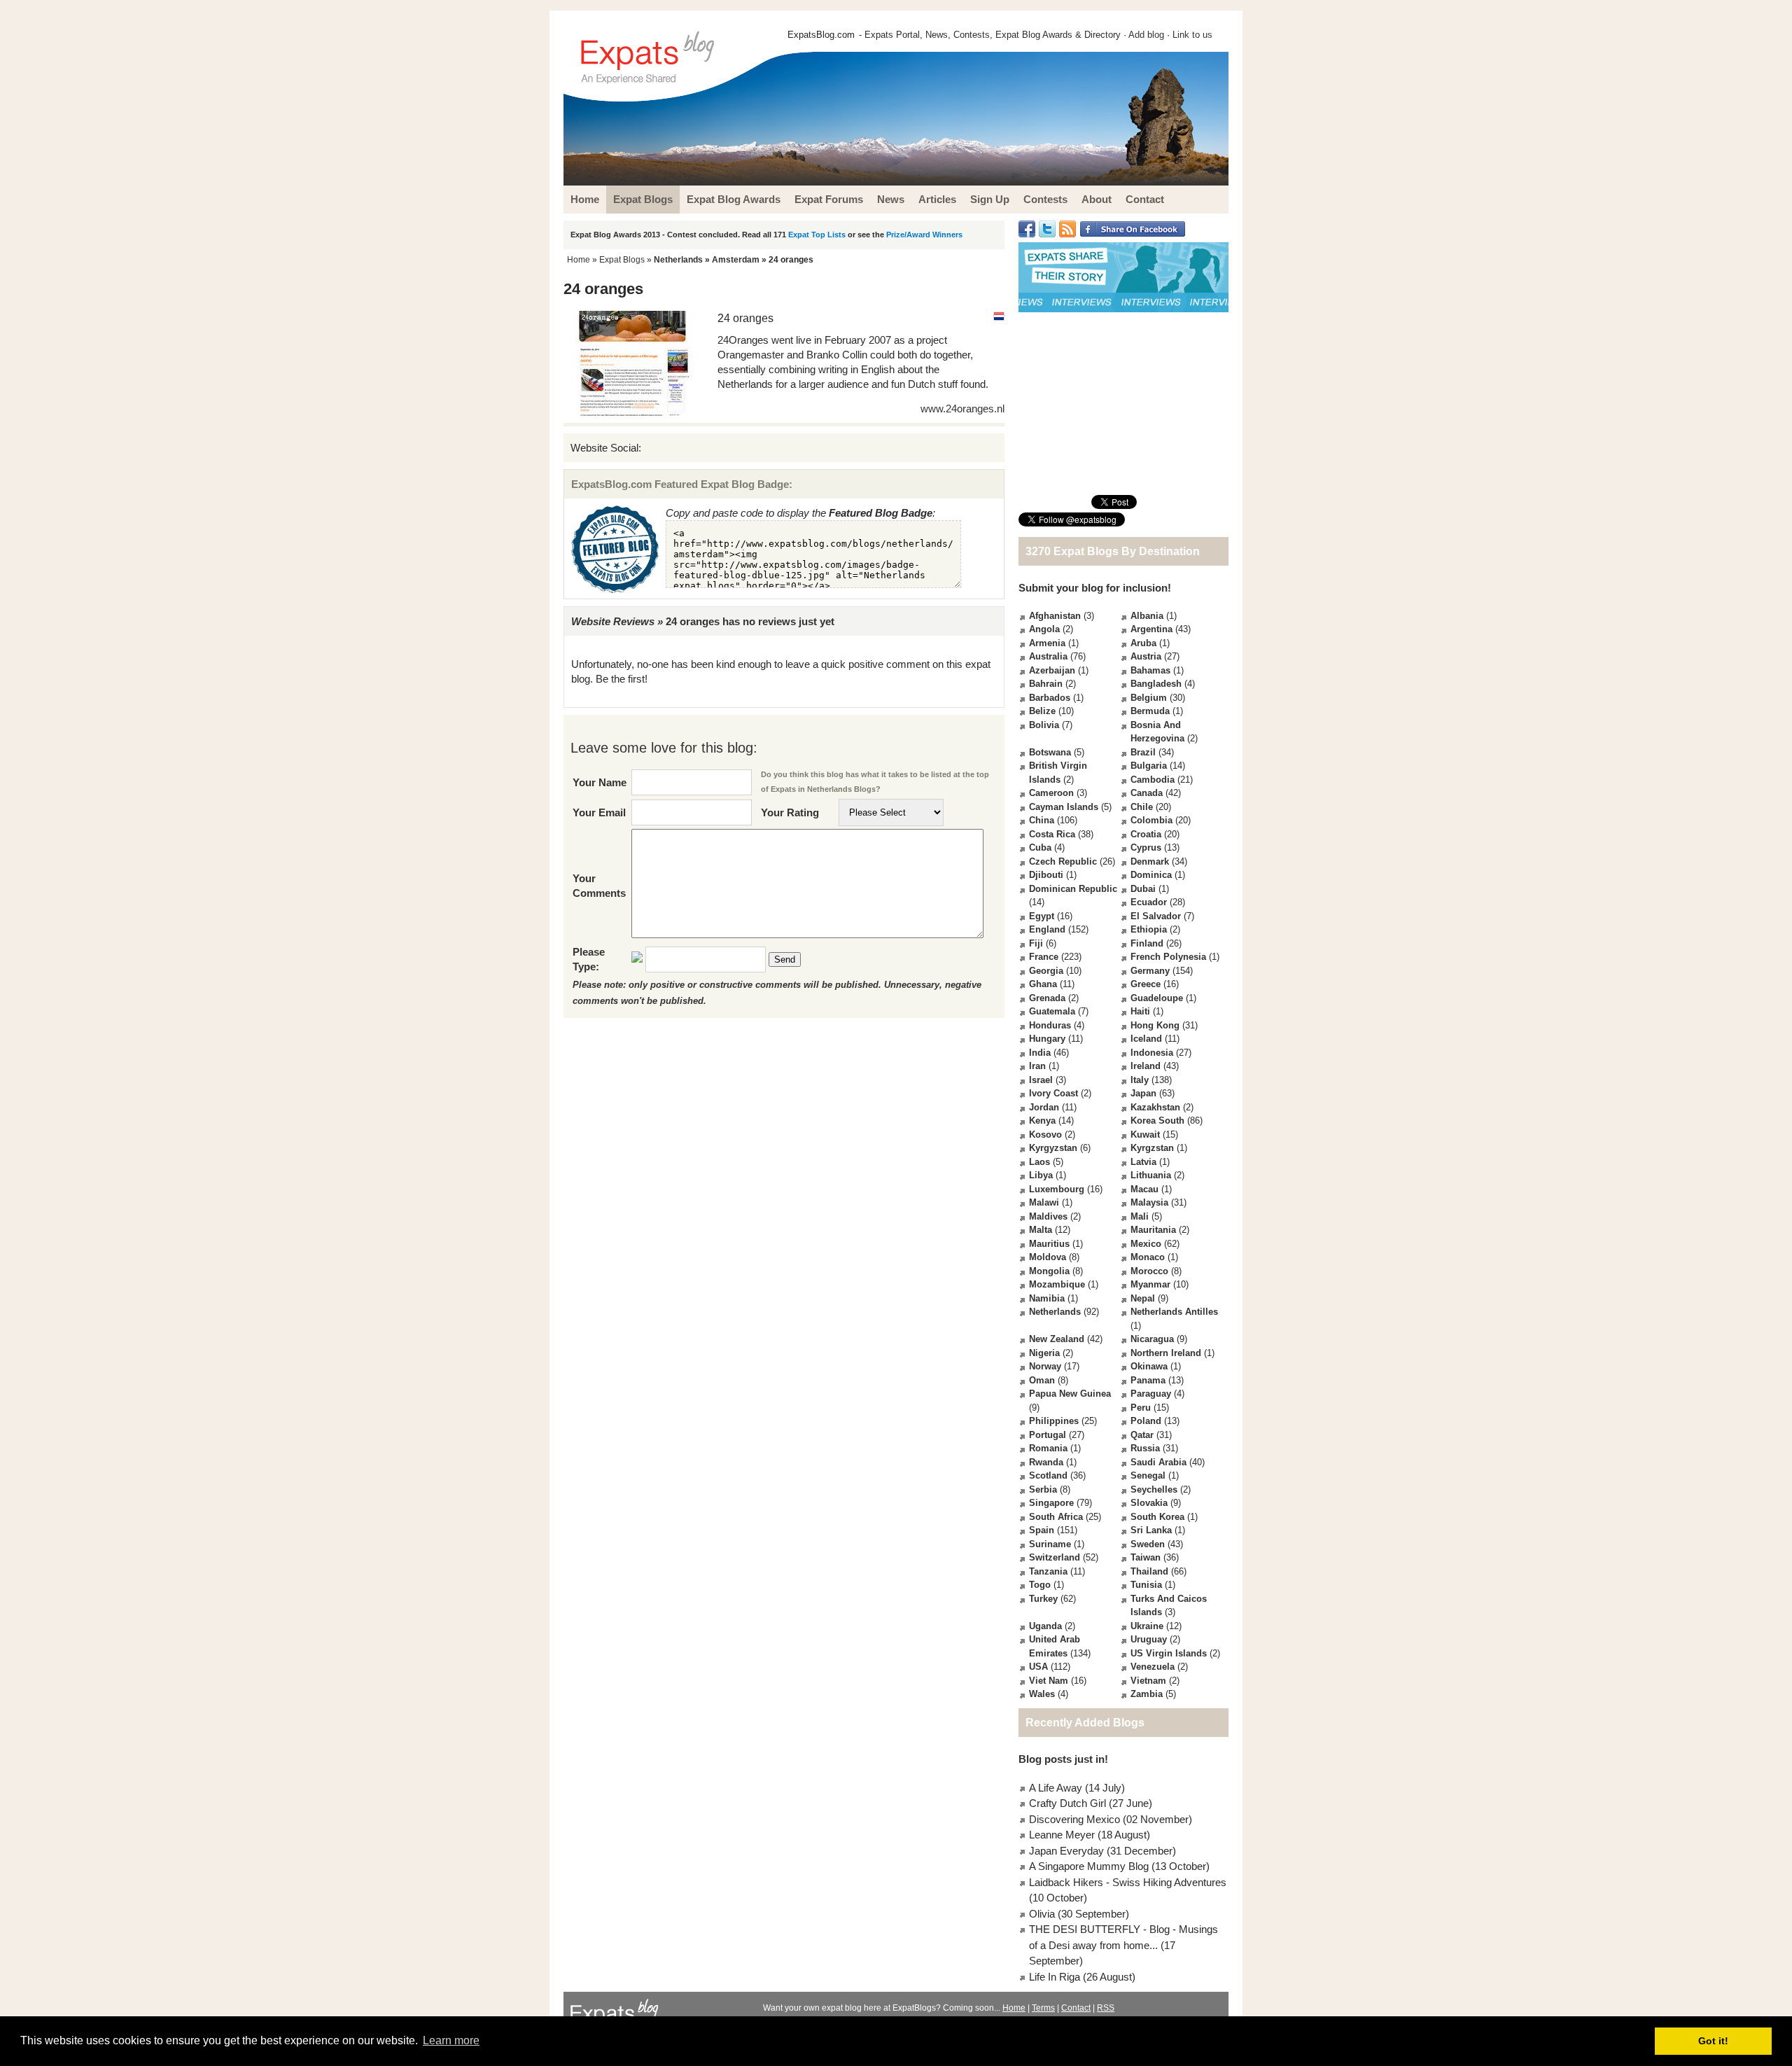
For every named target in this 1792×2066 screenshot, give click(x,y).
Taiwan (1146, 1557)
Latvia (1143, 1162)
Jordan (1044, 1107)
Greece (1146, 984)
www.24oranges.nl (962, 409)
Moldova (1048, 1257)
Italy (1140, 1080)
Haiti (1140, 1011)
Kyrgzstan (1152, 1148)
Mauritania (1153, 1230)
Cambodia (1153, 780)
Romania (1048, 1448)
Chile (1142, 807)
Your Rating (790, 812)
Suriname (1050, 1544)
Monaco (1148, 1257)
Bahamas (1150, 670)
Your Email (599, 812)
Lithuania (1151, 1175)
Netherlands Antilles (1174, 1312)
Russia (1145, 1448)
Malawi (1044, 1202)
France (1044, 957)
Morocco (1149, 1271)
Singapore (1051, 1503)
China (1042, 820)
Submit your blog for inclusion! (1095, 588)
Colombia (1151, 820)
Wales (1042, 1694)
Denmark (1150, 861)
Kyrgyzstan (1053, 1148)
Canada (1147, 793)
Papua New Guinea (1070, 1394)
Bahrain (1046, 684)
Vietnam (1148, 1681)
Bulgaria (1149, 766)
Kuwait (1145, 1135)
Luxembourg (1057, 1189)
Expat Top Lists (817, 235)
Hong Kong (1155, 1025)
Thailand (1149, 1571)
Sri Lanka (1151, 1530)
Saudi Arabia (1158, 1462)
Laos (1039, 1162)
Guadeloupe (1157, 998)
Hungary (1047, 1039)
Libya (1041, 1175)
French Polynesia (1168, 957)
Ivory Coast (1053, 1093)
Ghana (1043, 984)
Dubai (1143, 889)
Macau (1144, 1189)
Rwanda (1046, 1462)
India (1040, 1053)
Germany (1150, 971)
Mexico (1146, 1244)
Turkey (1043, 1599)
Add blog (1146, 35)
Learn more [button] (451, 2040)
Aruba (1143, 643)
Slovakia (1149, 1503)
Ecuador (1149, 902)
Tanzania (1048, 1571)
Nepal (1143, 1298)
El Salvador (1156, 916)
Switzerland (1055, 1557)
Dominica (1151, 875)
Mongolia (1049, 1271)
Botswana (1050, 752)
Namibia (1047, 1298)
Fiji (1036, 943)
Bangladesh (1156, 684)
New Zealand (1057, 1339)
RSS (1106, 2008)
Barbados (1050, 698)
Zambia (1147, 1694)
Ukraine (1147, 1626)
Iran (1037, 1066)
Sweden (1148, 1544)
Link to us (1192, 35)
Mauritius (1049, 1244)
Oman (1042, 1380)
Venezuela (1153, 1667)
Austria (1146, 656)
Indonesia (1152, 1053)
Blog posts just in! (1063, 1759)
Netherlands (678, 260)
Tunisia (1146, 1585)
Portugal (1048, 1435)
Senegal (1148, 1475)
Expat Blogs (622, 260)
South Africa (1056, 1517)
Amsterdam (736, 260)
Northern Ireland (1166, 1353)
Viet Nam (1049, 1681)
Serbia (1043, 1489)
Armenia (1047, 643)
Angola (1044, 629)
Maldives (1048, 1216)
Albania (1147, 616)
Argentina (1151, 629)
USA (1038, 1667)
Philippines (1054, 1421)
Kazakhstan (1155, 1107)
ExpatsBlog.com (821, 35)
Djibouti (1046, 875)
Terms (1043, 2008)
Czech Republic (1063, 861)
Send (785, 959)
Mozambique (1057, 1284)
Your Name (600, 782)
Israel (1041, 1080)
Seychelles (1154, 1489)
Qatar (1142, 1435)
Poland (1146, 1421)
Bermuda (1150, 711)
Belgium (1149, 698)
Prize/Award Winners (924, 235)
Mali (1140, 1216)
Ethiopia (1149, 929)
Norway (1045, 1366)
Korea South (1157, 1121)
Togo (1040, 1585)
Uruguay (1149, 1639)
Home (579, 260)
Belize (1042, 711)
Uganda (1045, 1626)
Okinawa (1149, 1366)
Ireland (1146, 1066)
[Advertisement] (1123, 403)
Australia (1048, 656)
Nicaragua (1152, 1339)
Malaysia (1149, 1202)
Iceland (1146, 1039)
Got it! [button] (1713, 2041)
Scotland (1048, 1475)
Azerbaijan (1052, 670)
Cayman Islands (1064, 807)
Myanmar (1150, 1284)
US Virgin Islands (1169, 1653)
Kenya (1042, 1121)
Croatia (1146, 834)
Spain (1042, 1530)
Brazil (1143, 752)
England (1047, 929)
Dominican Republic (1073, 889)
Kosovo (1045, 1135)
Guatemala (1052, 1011)
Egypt (1042, 916)
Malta (1041, 1230)
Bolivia (1044, 725)
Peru (1141, 1408)
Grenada (1047, 998)
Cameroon (1051, 793)
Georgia (1046, 971)
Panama (1148, 1380)
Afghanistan (1055, 616)
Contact (1076, 2008)
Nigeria (1044, 1353)
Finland (1147, 943)
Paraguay (1151, 1394)
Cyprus (1146, 847)
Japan (1143, 1093)
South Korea (1157, 1517)
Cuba (1040, 847)
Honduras (1050, 1025)
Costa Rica (1052, 834)
